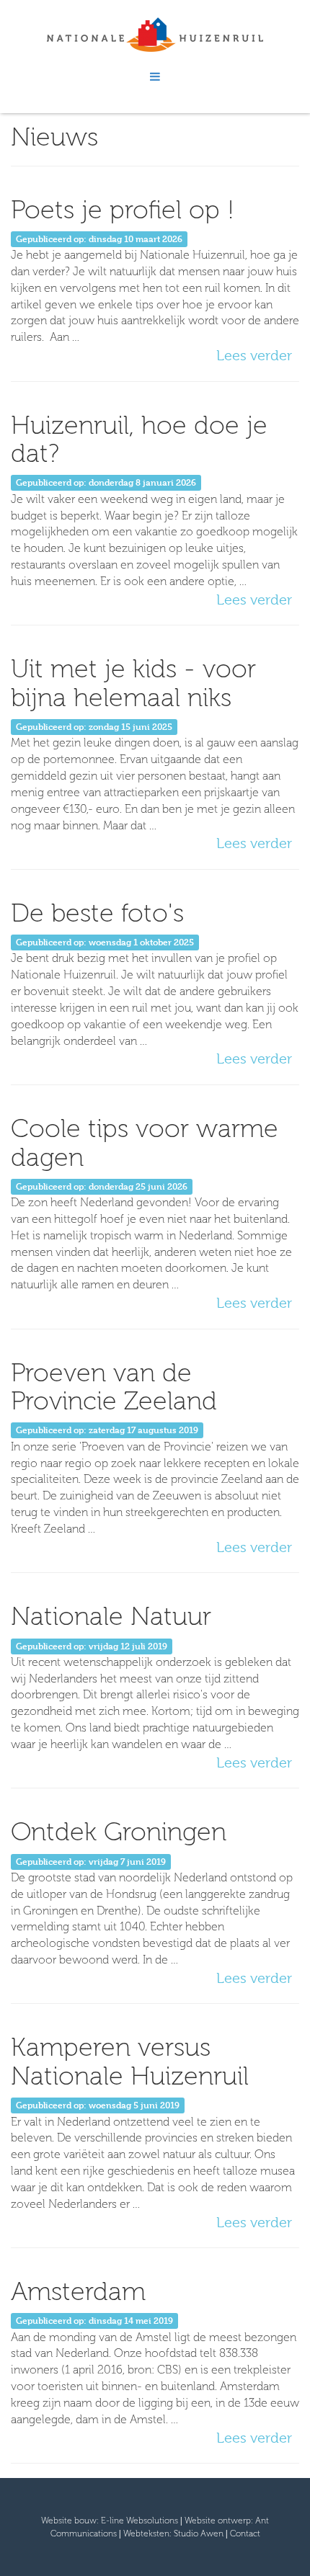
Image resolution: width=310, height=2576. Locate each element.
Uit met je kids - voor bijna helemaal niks (133, 683)
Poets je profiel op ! (123, 209)
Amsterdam (78, 2291)
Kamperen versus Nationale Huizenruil (130, 2061)
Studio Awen (199, 2533)
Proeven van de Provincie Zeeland (114, 1387)
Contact (245, 2533)
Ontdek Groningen (119, 1831)
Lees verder (254, 356)
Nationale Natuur (111, 1616)
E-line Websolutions (139, 2521)
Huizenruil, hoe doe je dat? (139, 439)
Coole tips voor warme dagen (145, 1142)
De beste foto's (97, 913)
